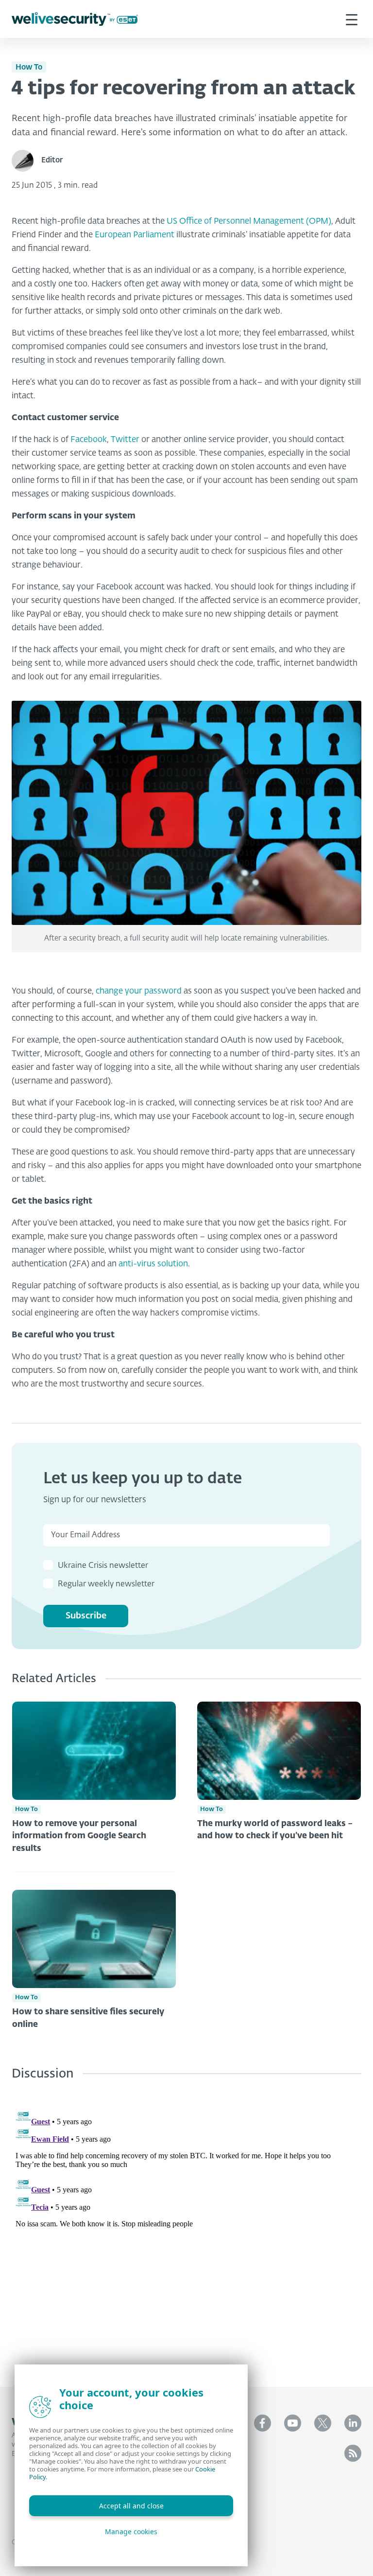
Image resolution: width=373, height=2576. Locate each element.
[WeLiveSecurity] (75, 19)
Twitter (125, 440)
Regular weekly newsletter (106, 1584)
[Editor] (26, 161)
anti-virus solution (153, 1264)
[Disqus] (186, 2226)
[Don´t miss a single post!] (353, 2453)
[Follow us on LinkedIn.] (353, 2423)
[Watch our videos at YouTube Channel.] (293, 2423)
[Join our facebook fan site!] (263, 2423)
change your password (139, 991)
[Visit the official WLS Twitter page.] (323, 2423)
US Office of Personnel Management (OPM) (249, 222)
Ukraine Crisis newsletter (103, 1566)
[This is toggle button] (352, 19)
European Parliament (135, 235)
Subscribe (86, 1616)
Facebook (89, 440)
